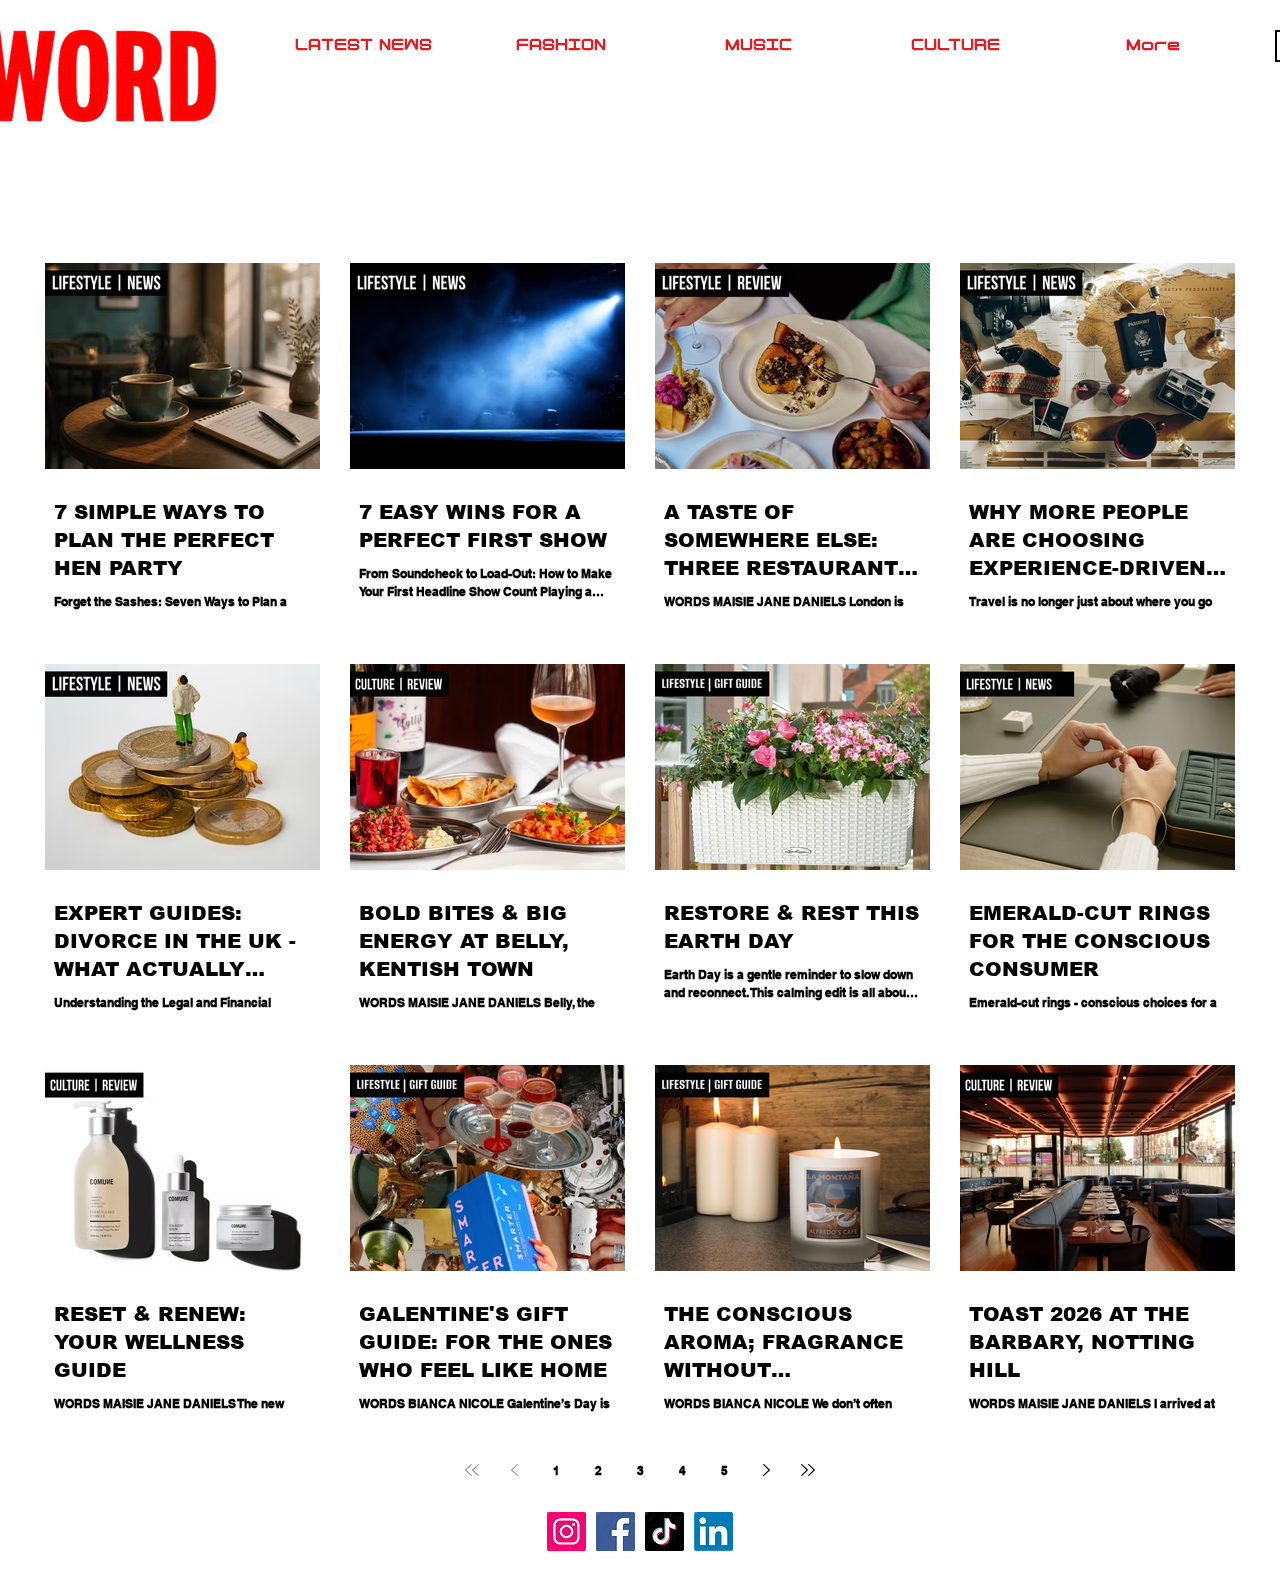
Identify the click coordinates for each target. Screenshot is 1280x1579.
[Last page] (808, 1470)
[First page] (472, 1470)
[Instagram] (566, 1531)
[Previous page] (514, 1470)
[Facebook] (615, 1531)
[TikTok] (664, 1531)
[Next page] (766, 1470)
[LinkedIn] (713, 1531)
